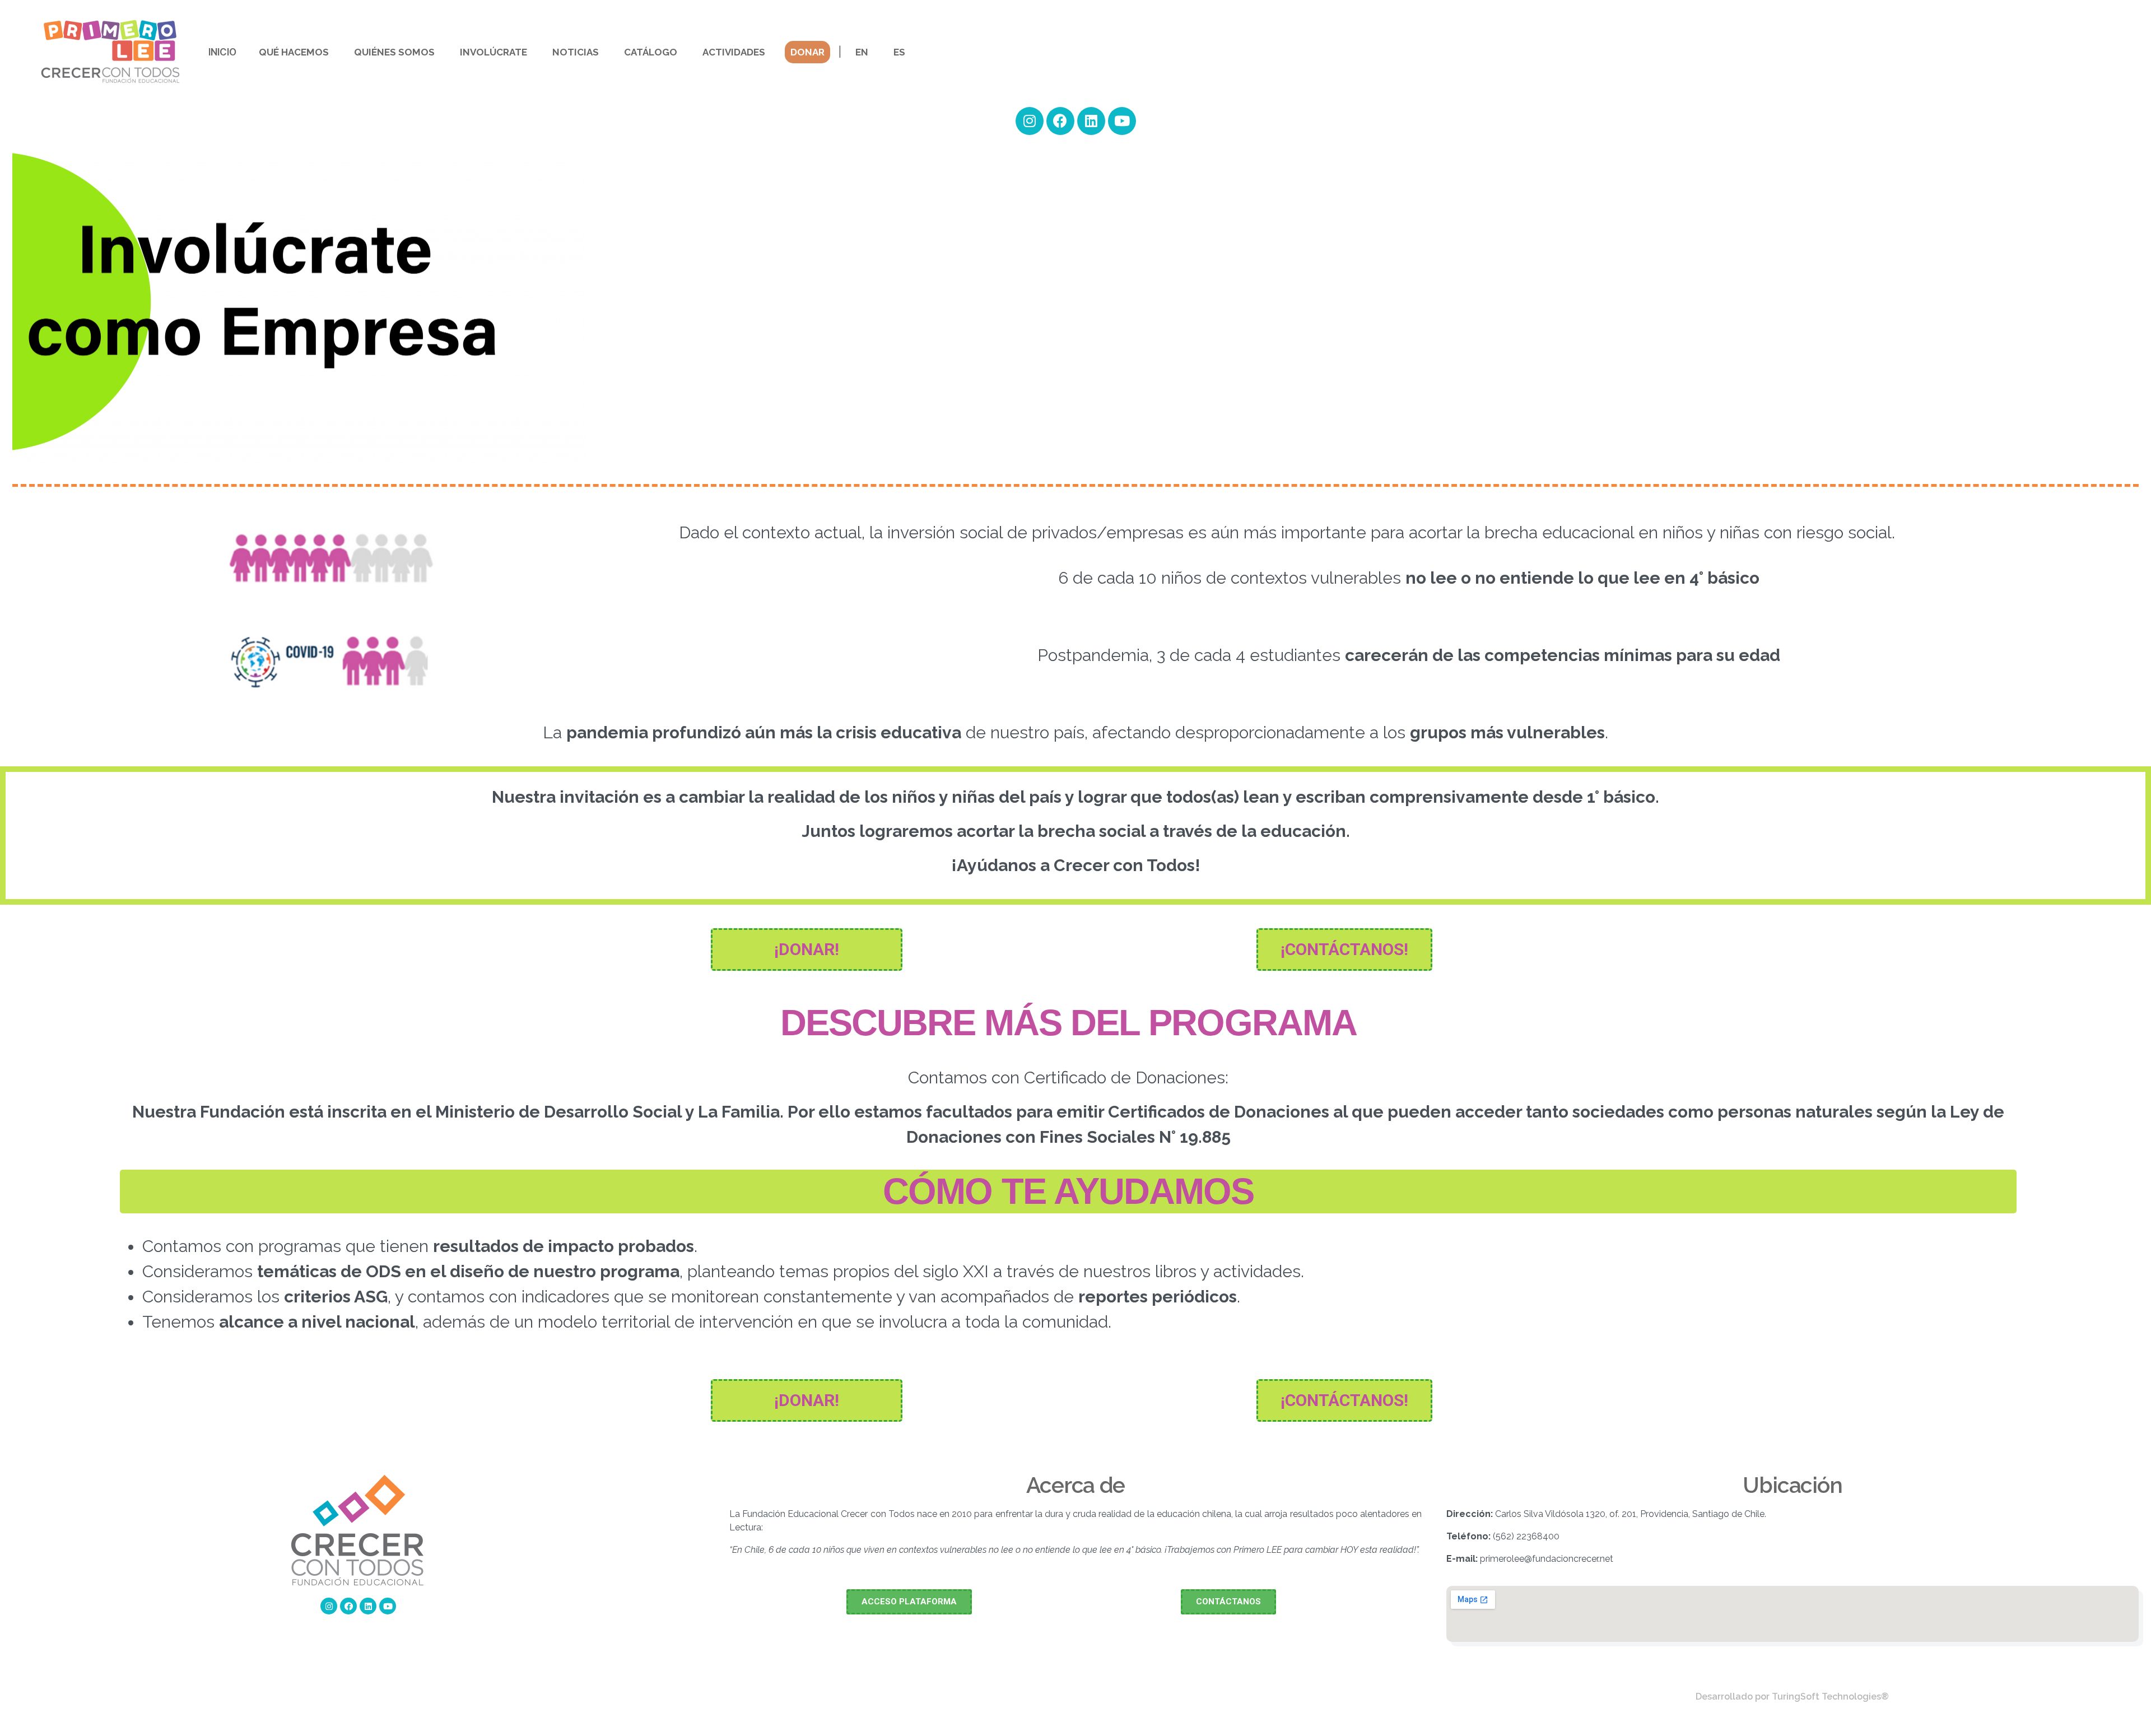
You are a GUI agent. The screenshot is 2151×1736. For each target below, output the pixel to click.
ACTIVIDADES (734, 52)
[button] (807, 950)
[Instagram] (329, 1606)
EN (862, 52)
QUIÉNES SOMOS (394, 52)
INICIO (222, 52)
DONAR (807, 52)
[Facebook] (348, 1606)
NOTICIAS (576, 52)
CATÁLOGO (651, 52)
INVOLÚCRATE (493, 52)
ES (899, 52)
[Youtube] (388, 1606)
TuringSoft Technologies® (1830, 1697)
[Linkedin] (368, 1606)
